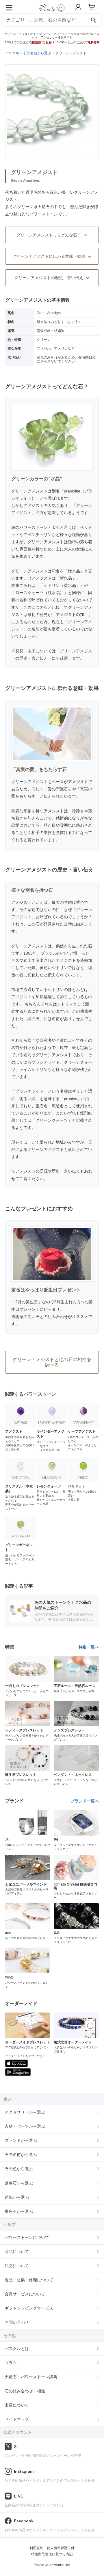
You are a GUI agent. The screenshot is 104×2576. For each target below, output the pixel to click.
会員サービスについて (25, 2294)
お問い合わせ (17, 2322)
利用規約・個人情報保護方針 (52, 2548)
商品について (17, 2252)
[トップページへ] (52, 14)
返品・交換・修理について (29, 2280)
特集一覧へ (89, 1647)
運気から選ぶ (17, 2197)
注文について (17, 2266)
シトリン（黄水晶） (62, 585)
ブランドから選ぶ (21, 2140)
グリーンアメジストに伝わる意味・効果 (49, 256)
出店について (17, 2405)
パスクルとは (17, 2349)
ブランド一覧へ (85, 1801)
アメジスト (34, 505)
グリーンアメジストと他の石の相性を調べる (52, 1362)
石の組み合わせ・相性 (25, 2391)
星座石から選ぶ (19, 2211)
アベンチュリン (38, 535)
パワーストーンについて (27, 2237)
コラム (11, 2363)
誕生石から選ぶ (19, 2183)
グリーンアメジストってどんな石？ (49, 235)
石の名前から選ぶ (21, 2155)
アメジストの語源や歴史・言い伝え (48, 1171)
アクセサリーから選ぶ (25, 2112)
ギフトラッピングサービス (29, 2308)
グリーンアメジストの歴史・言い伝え (49, 278)
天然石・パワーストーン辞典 (31, 2377)
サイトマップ (17, 2419)
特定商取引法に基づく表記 (52, 2554)
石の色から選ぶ (19, 2169)
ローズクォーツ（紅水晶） (40, 593)
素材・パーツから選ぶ (25, 2126)
